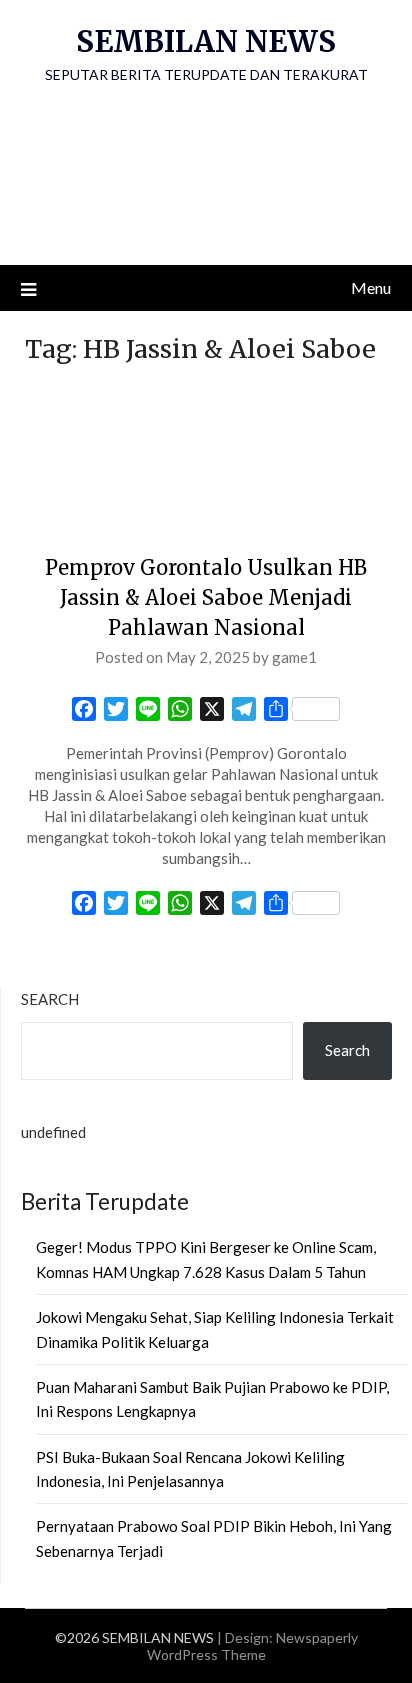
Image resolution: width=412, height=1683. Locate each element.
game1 (294, 657)
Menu (371, 287)
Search (50, 999)
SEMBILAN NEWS (206, 41)
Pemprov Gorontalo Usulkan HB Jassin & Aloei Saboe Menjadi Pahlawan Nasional (206, 597)
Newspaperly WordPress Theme (252, 1646)
